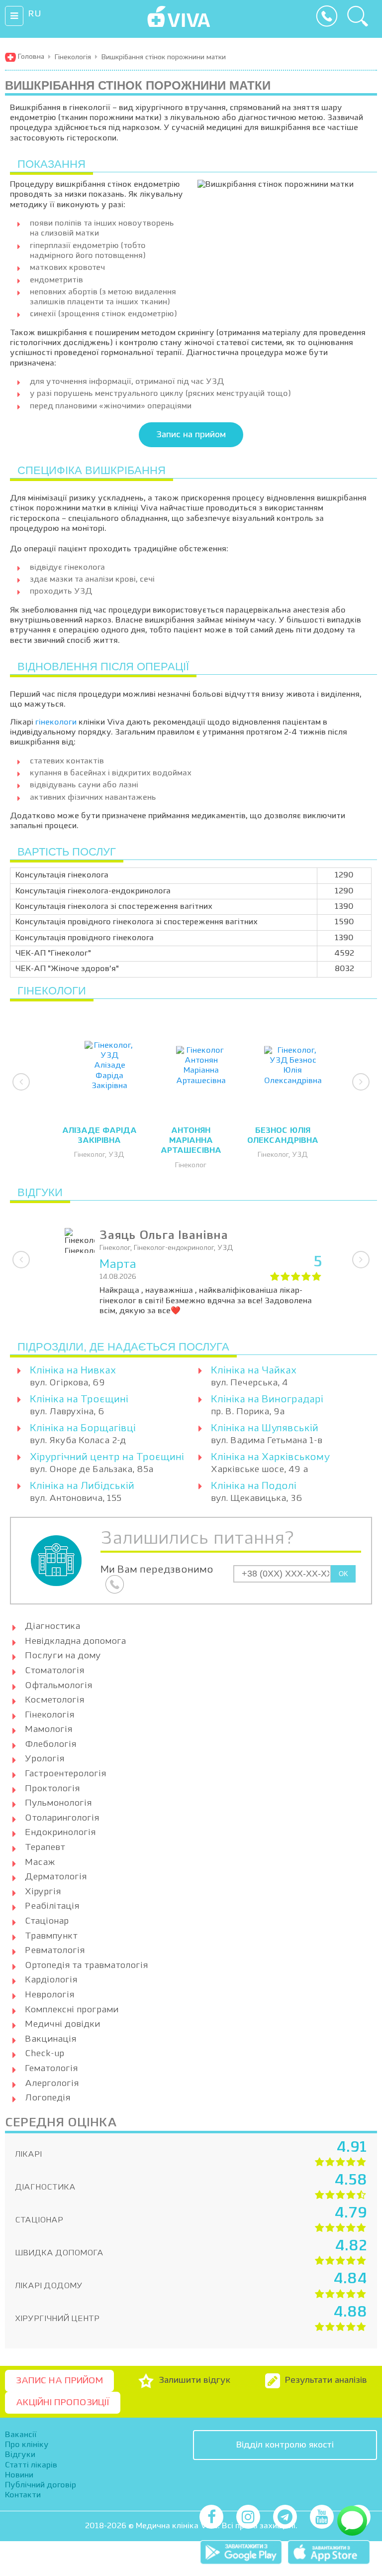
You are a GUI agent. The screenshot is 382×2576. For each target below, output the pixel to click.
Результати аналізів (326, 2380)
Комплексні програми (72, 2010)
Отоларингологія (62, 1818)
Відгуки (20, 2455)
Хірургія (43, 1892)
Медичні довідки (62, 2024)
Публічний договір (41, 2485)
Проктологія (52, 1789)
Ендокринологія (60, 1833)
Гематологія (51, 2069)
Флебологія (50, 1744)
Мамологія (48, 1729)
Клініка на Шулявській (265, 1429)
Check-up (45, 2054)
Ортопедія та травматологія (86, 1965)
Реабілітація (52, 1906)
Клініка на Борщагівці (83, 1429)
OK (343, 1574)
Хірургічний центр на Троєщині (107, 1458)
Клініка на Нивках (73, 1371)
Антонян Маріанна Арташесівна (191, 1141)
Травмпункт (51, 1936)
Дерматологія (56, 1877)
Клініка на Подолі (254, 1486)
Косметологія (54, 1700)
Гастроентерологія (65, 1774)
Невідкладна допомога (75, 1641)
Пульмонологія (58, 1803)
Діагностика (52, 1626)
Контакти (23, 2495)
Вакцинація (50, 2039)
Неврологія (49, 1995)
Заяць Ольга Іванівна (164, 1236)
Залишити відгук (195, 2380)
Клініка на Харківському (270, 1458)
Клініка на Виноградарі (267, 1400)
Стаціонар (47, 1921)
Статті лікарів (31, 2465)
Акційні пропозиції (63, 2403)
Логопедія (48, 2098)
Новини (19, 2475)
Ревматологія (55, 1951)
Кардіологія (51, 1980)
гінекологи (56, 723)
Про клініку (27, 2445)
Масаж (40, 1862)
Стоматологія (54, 1671)
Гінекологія (49, 1715)
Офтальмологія (58, 1686)
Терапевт (45, 1847)
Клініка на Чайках (254, 1371)
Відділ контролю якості (285, 2445)
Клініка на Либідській (82, 1486)
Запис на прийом (191, 435)
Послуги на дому (63, 1656)
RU (35, 14)
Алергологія (52, 2084)
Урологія (45, 1759)
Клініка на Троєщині (79, 1400)
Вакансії (21, 2435)
